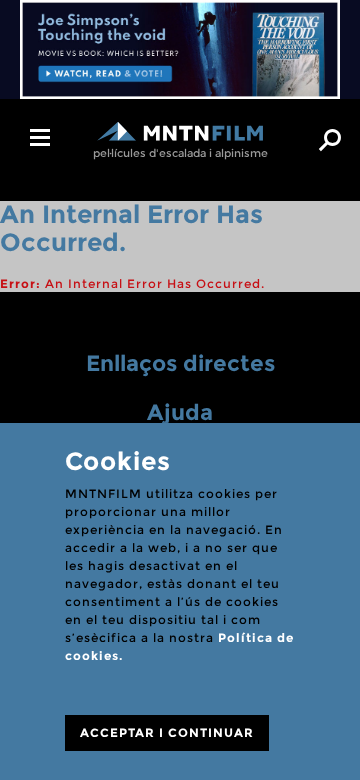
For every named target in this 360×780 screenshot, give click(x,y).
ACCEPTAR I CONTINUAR (167, 732)
